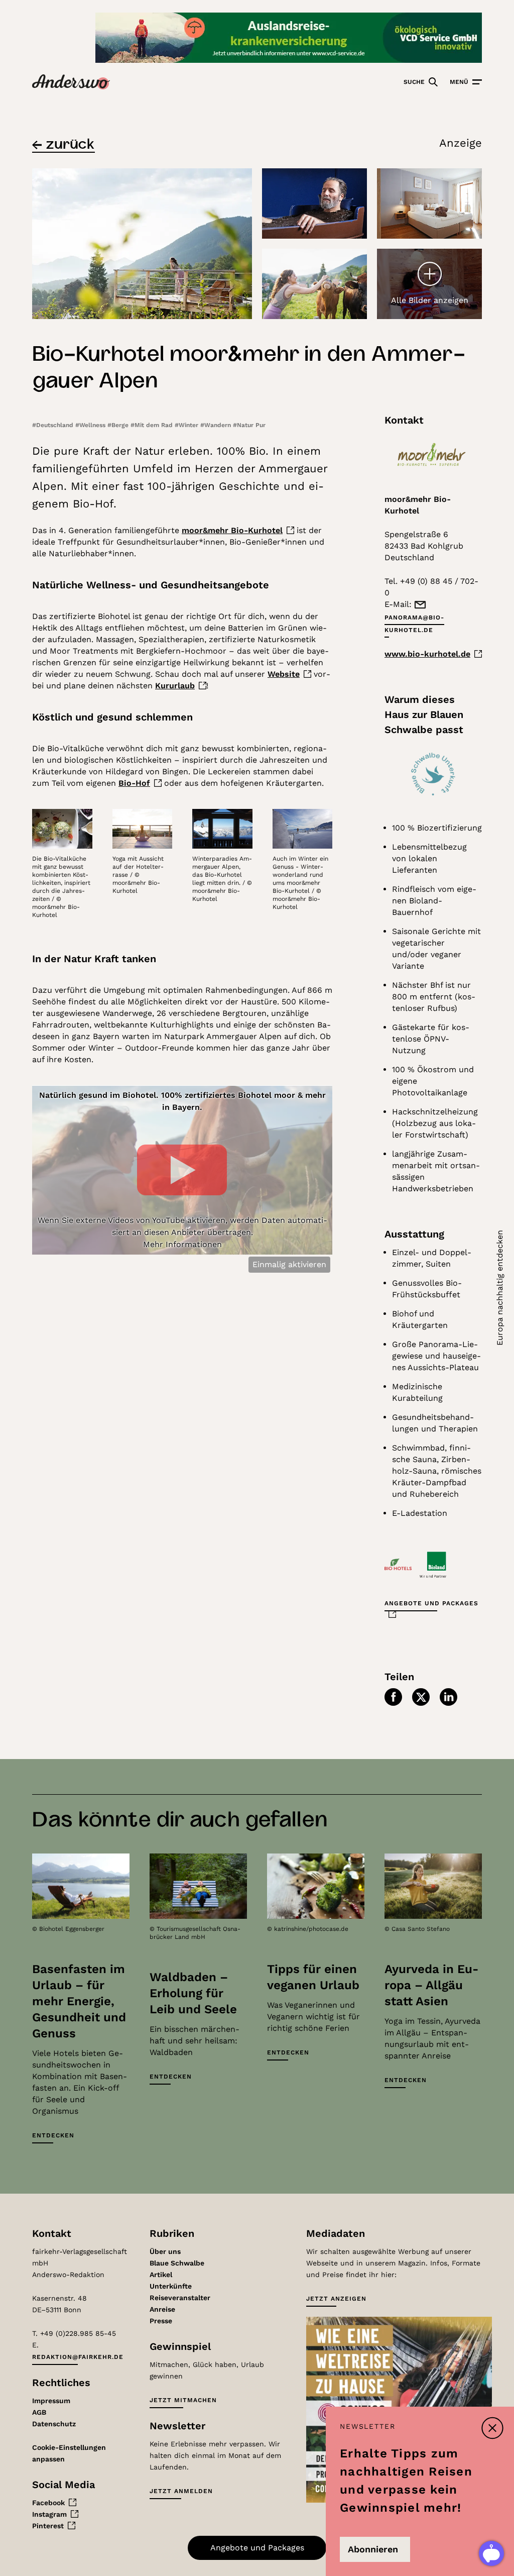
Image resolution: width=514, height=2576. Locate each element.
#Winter (187, 425)
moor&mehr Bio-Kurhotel (232, 530)
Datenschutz (54, 2424)
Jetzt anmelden (181, 2491)
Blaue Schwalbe (177, 2263)
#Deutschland (54, 425)
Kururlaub (175, 686)
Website (284, 674)
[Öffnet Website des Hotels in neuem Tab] (433, 455)
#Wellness (91, 425)
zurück (70, 143)
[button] (393, 1697)
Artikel (161, 2275)
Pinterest (48, 2526)
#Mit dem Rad (153, 425)
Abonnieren (373, 2549)
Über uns (165, 2251)
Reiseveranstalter (180, 2298)
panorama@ (414, 624)
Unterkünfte (171, 2286)
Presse (161, 2321)
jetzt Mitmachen (183, 2400)
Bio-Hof (134, 783)
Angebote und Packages (431, 1603)
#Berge (119, 425)
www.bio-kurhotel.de (427, 654)
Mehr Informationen (182, 1244)
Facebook (48, 2503)
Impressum (51, 2401)
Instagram (49, 2514)
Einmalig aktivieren (289, 1264)
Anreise (162, 2309)
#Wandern (217, 425)
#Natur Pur (249, 425)
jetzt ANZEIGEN (336, 2299)
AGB (39, 2412)
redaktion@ (78, 2357)
